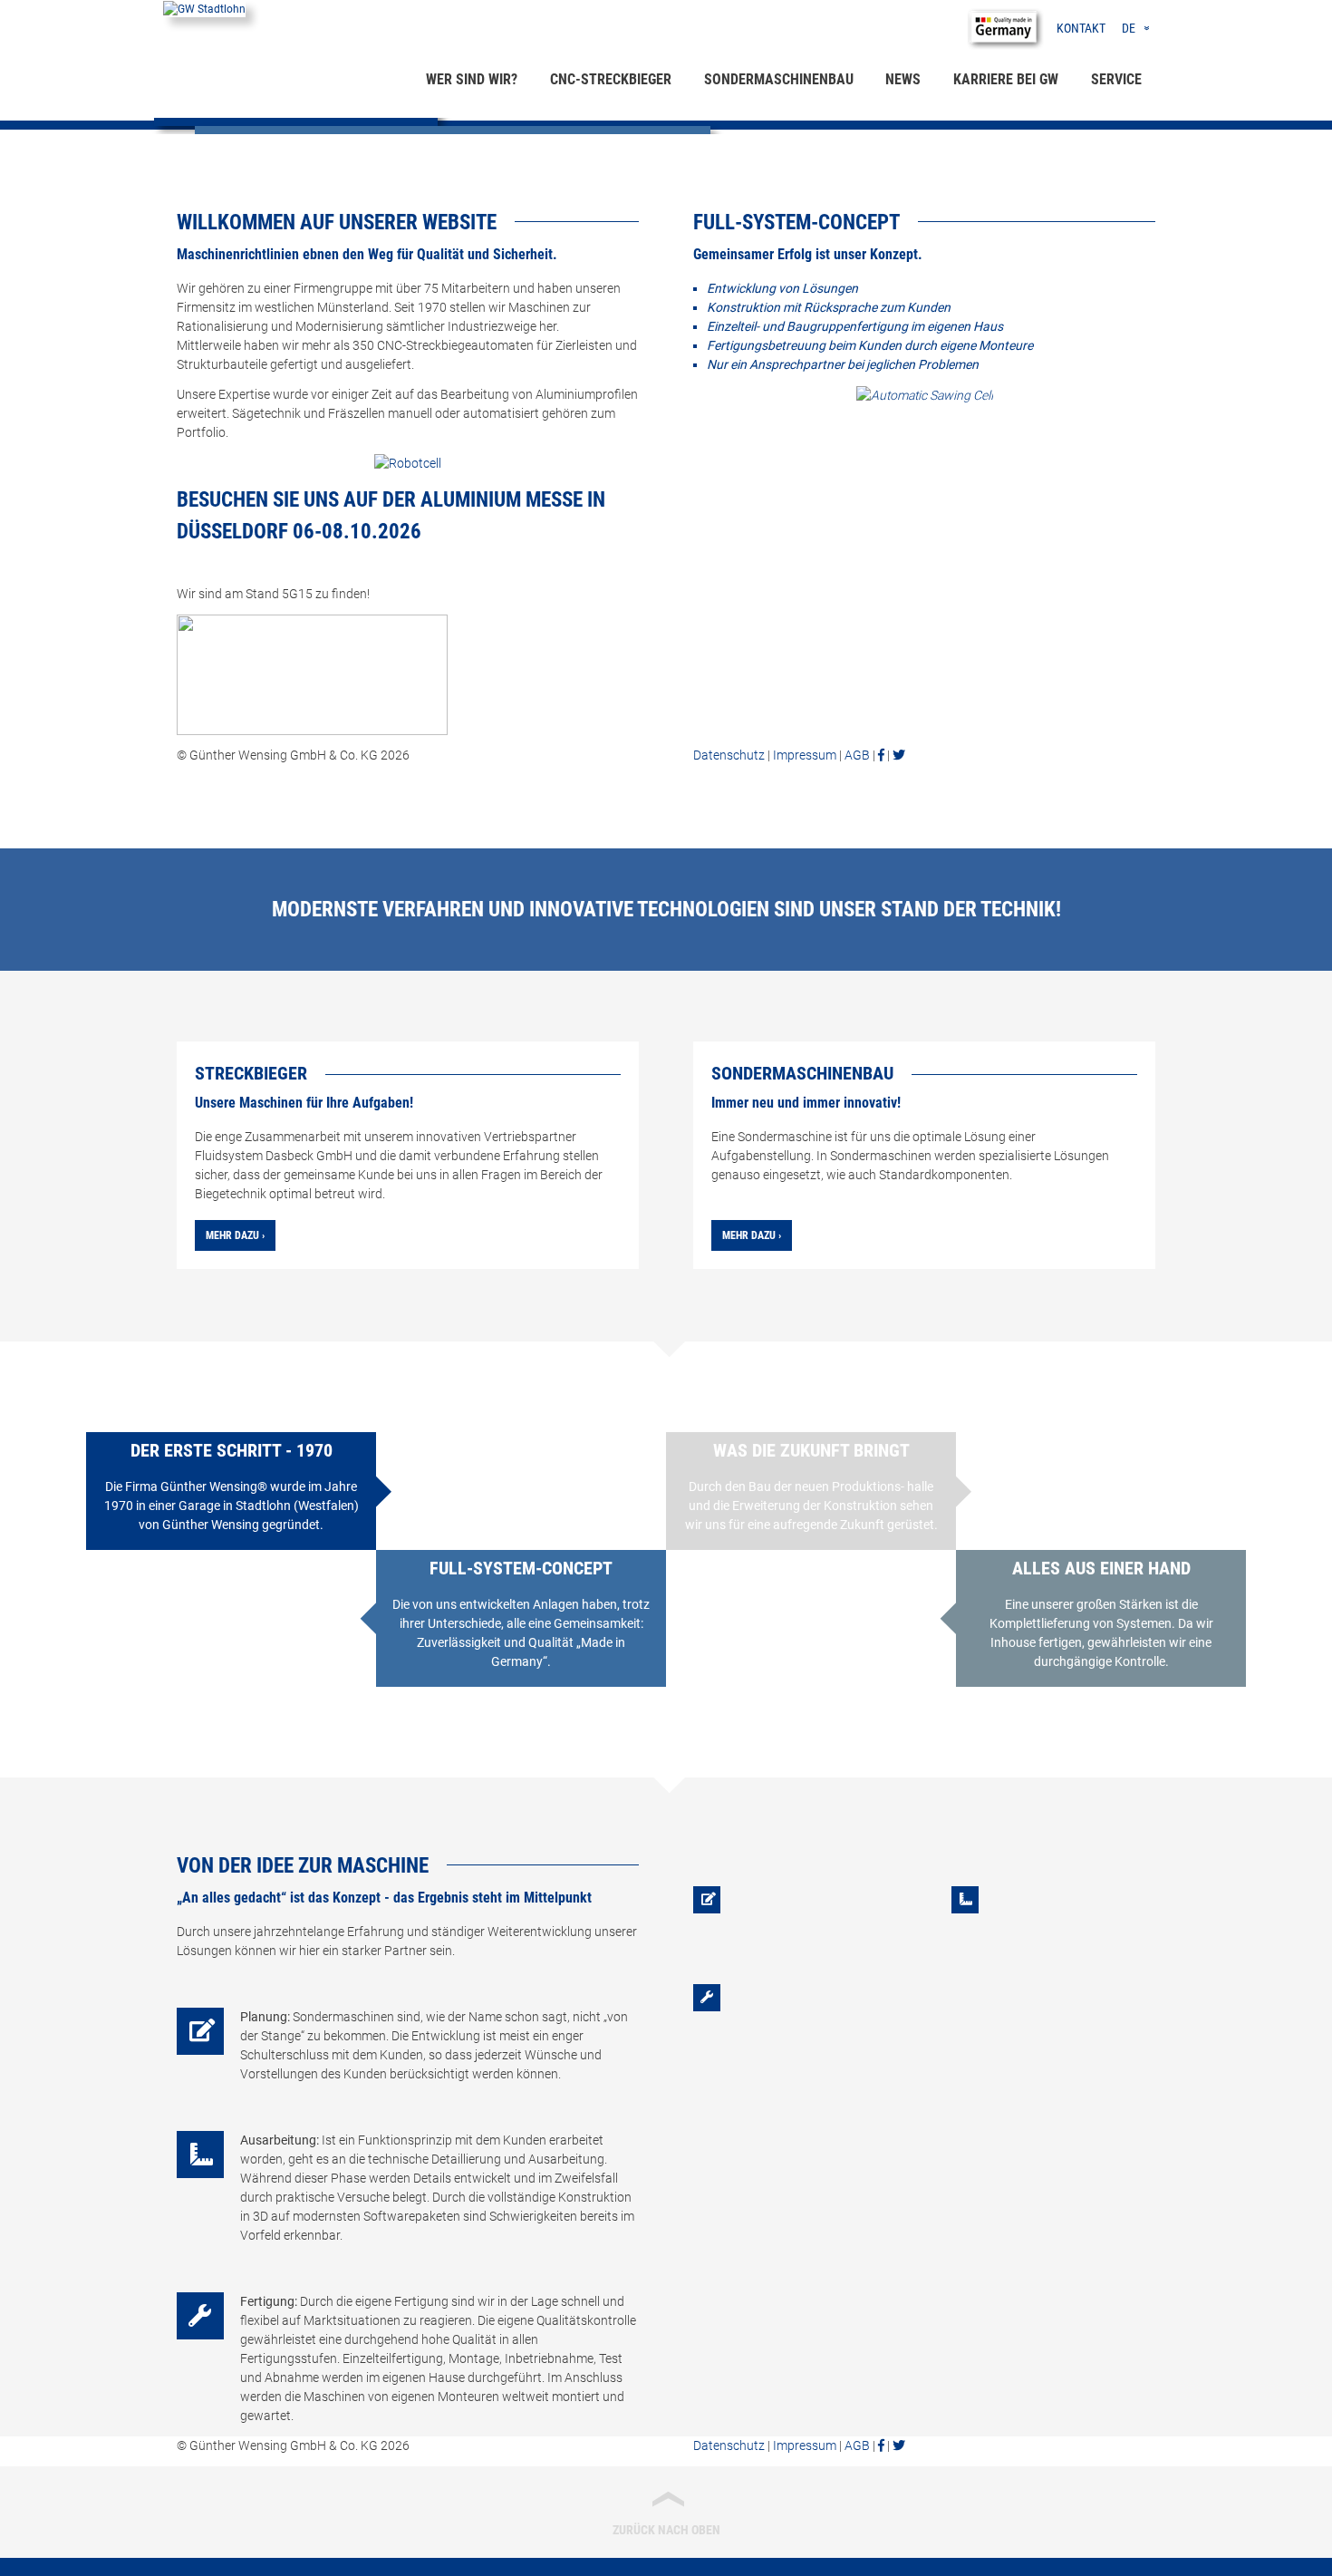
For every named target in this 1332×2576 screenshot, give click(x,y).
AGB (857, 755)
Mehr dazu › (235, 1235)
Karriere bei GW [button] (1006, 79)
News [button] (903, 79)
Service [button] (1116, 79)
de (1129, 28)
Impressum (805, 755)
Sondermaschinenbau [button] (779, 79)
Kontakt (1081, 28)
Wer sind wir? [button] (472, 79)
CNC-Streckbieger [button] (611, 79)
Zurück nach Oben (667, 2512)
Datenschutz (729, 755)
